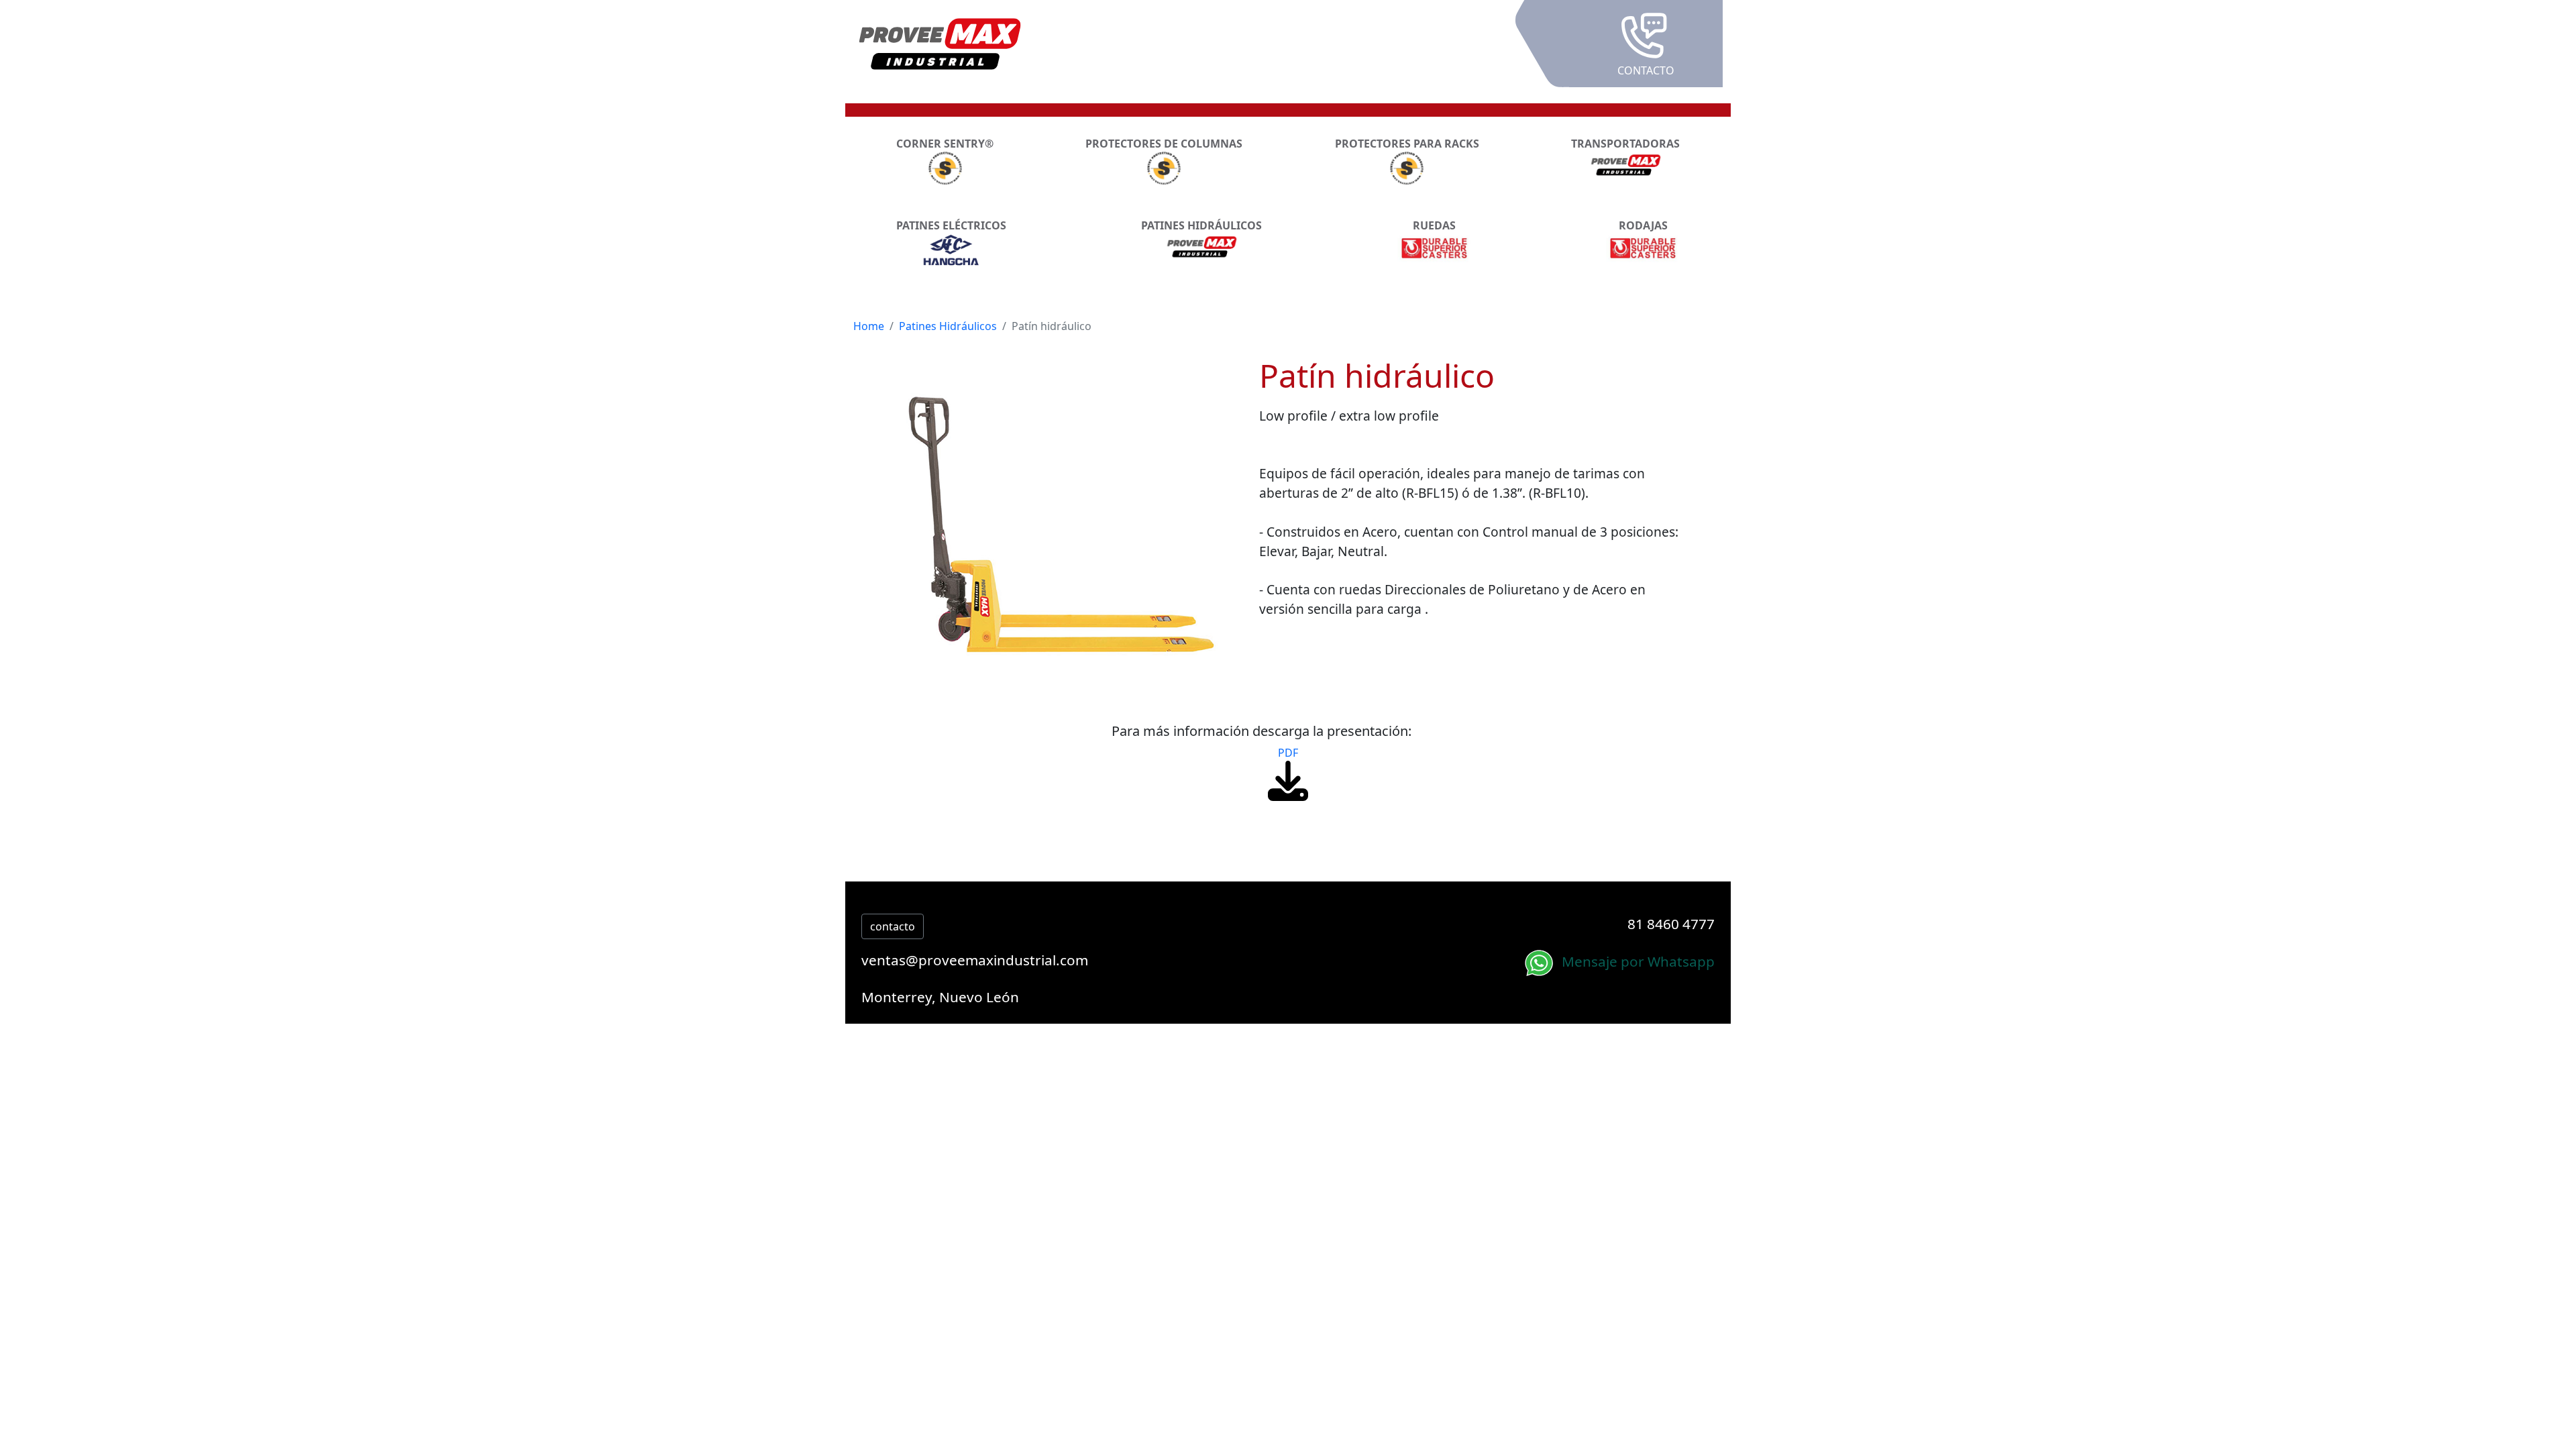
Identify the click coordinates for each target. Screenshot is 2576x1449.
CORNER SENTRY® (945, 144)
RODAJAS (1643, 225)
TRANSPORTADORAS (1625, 144)
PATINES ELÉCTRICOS (951, 225)
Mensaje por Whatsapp (1636, 961)
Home (869, 326)
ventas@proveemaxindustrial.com (975, 960)
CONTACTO (1646, 70)
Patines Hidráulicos (948, 326)
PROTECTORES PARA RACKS (1407, 144)
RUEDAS (1434, 225)
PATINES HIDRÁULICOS (1201, 225)
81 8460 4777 (1671, 924)
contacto (893, 926)
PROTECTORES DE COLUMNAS (1164, 144)
